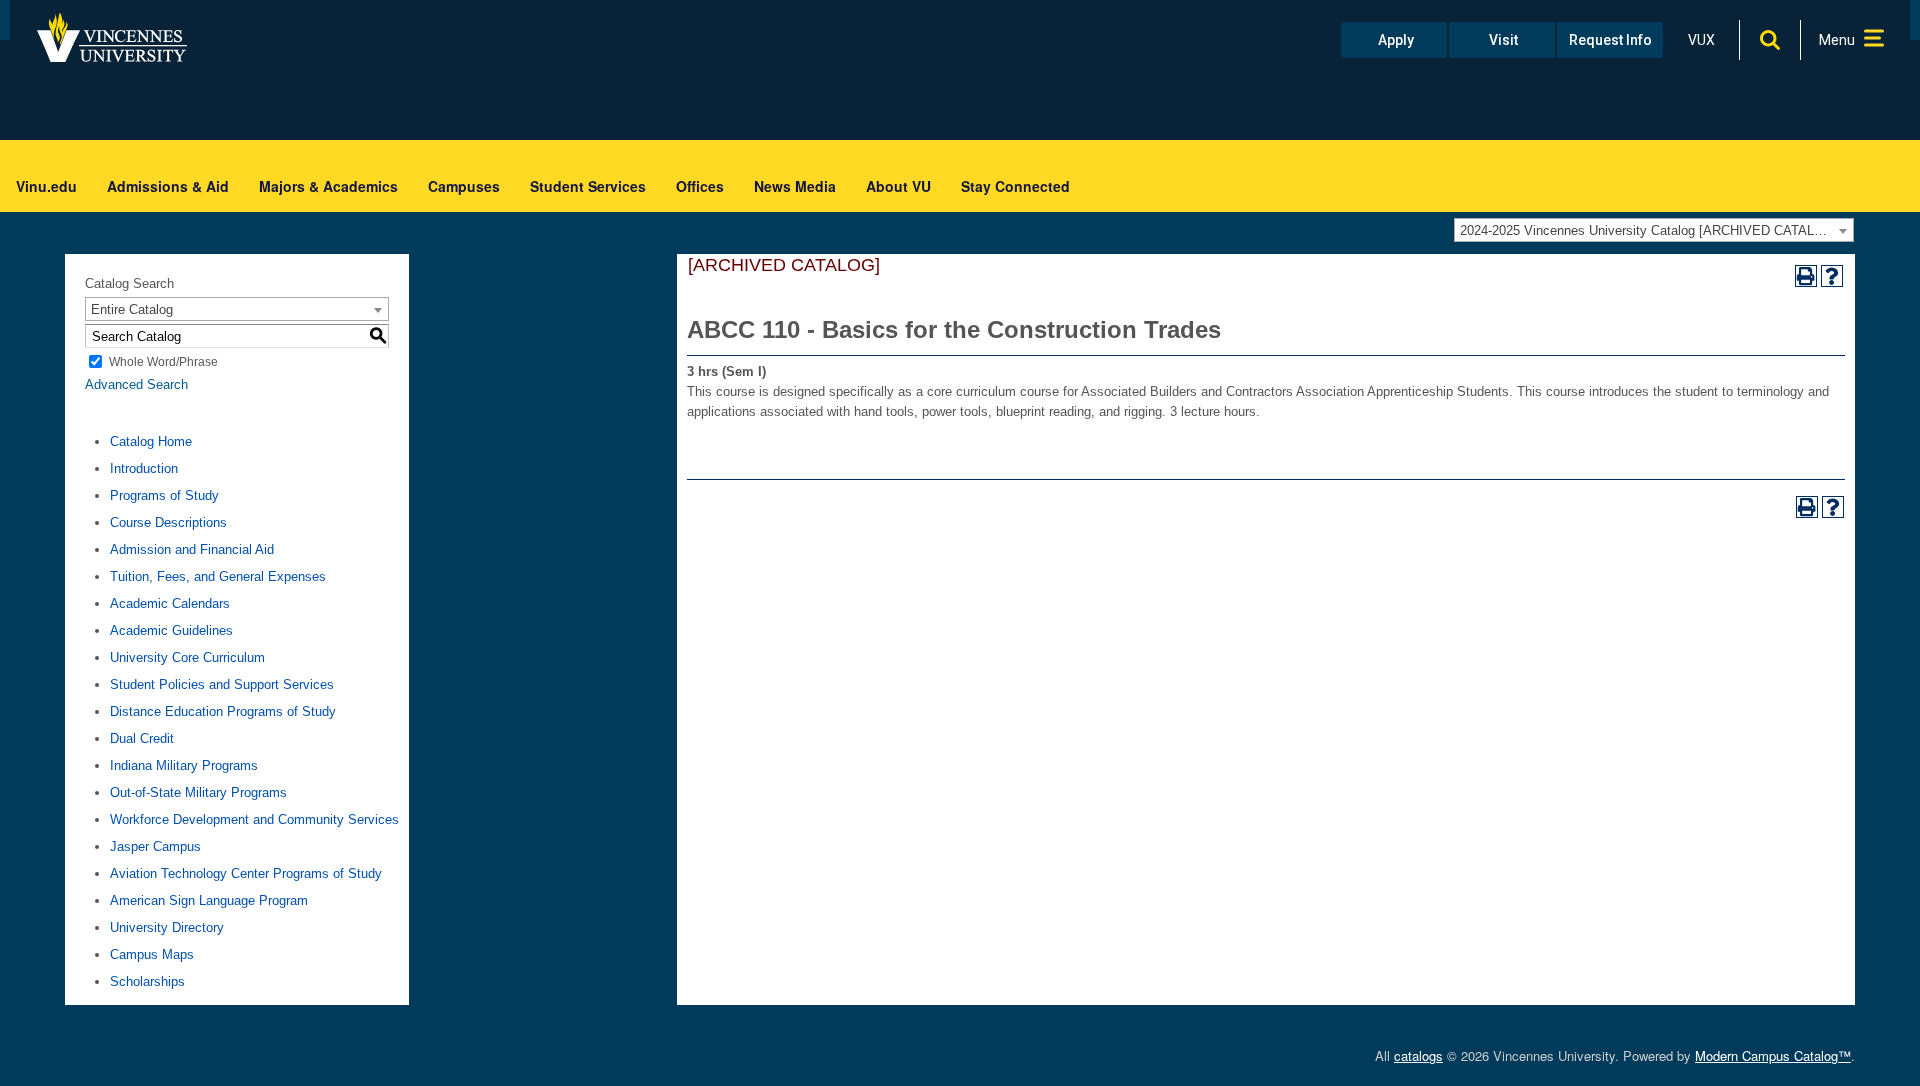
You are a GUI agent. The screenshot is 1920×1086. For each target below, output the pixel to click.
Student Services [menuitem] (588, 186)
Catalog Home (151, 441)
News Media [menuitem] (795, 186)
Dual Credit (142, 738)
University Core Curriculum (187, 657)
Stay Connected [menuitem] (1015, 186)
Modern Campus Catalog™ (1773, 1055)
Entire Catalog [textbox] (132, 309)
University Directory (167, 927)
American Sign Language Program (209, 900)
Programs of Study (164, 495)
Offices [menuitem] (700, 186)
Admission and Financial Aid (192, 549)
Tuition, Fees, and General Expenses (218, 576)
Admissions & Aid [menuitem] (168, 186)
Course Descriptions (168, 522)
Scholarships (147, 981)
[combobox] (1654, 230)
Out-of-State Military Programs (198, 792)
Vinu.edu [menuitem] (46, 186)
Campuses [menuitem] (464, 186)
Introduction (144, 468)
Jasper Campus (155, 846)
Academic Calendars (170, 603)
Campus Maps (152, 954)
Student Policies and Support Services (222, 684)
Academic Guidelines (171, 630)
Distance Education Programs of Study (223, 711)
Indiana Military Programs (184, 765)
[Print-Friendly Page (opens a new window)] (1806, 276)
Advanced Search (136, 384)
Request (1610, 40)
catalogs (1418, 1055)
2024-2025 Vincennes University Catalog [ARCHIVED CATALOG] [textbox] (1649, 230)
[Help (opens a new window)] (1832, 276)
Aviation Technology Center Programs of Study (246, 873)
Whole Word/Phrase (163, 362)
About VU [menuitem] (898, 186)
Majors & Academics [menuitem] (328, 186)
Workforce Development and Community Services (254, 819)
